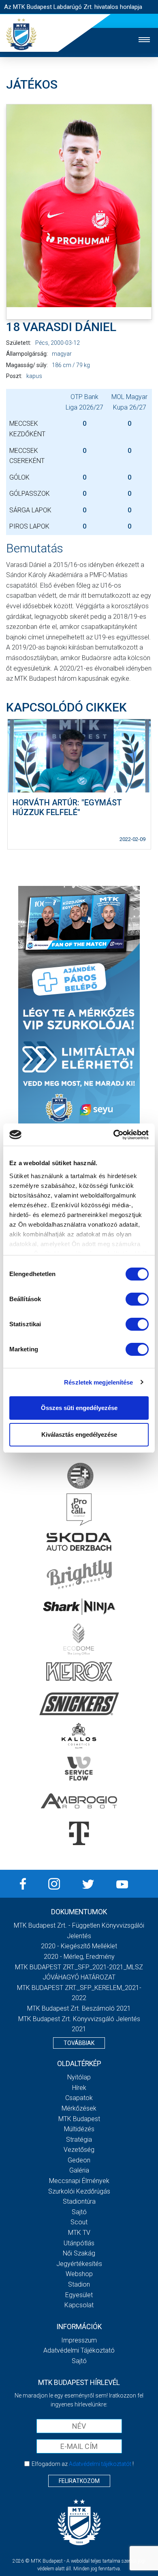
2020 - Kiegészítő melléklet (79, 1946)
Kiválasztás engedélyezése (79, 1435)
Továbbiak (79, 2043)
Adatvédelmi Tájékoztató (79, 2350)
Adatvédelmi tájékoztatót (100, 2464)
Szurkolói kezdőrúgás (79, 2191)
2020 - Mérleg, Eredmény (79, 1957)
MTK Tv (79, 2233)
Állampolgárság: (27, 354)
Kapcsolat (79, 2305)
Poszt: (14, 376)
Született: (19, 343)
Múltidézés (79, 2129)
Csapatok (79, 2098)
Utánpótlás (79, 2243)
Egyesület (79, 2295)
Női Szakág (79, 2253)
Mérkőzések (79, 2108)
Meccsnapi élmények (79, 2181)
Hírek (79, 2088)
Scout (79, 2222)
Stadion (79, 2284)
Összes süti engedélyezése (79, 1408)
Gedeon (79, 2160)
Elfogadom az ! (83, 2464)
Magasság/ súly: (27, 365)
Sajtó (79, 2212)
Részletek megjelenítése (98, 1382)
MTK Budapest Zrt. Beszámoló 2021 (79, 2008)
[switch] (137, 1299)
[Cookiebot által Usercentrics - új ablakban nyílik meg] (114, 1135)
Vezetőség (79, 2150)
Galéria (79, 2170)
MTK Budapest (79, 2119)
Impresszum (79, 2340)
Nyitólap (79, 2077)
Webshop (79, 2274)
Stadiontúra (79, 2201)
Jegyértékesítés (79, 2264)
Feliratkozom (79, 2481)
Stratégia (79, 2140)
